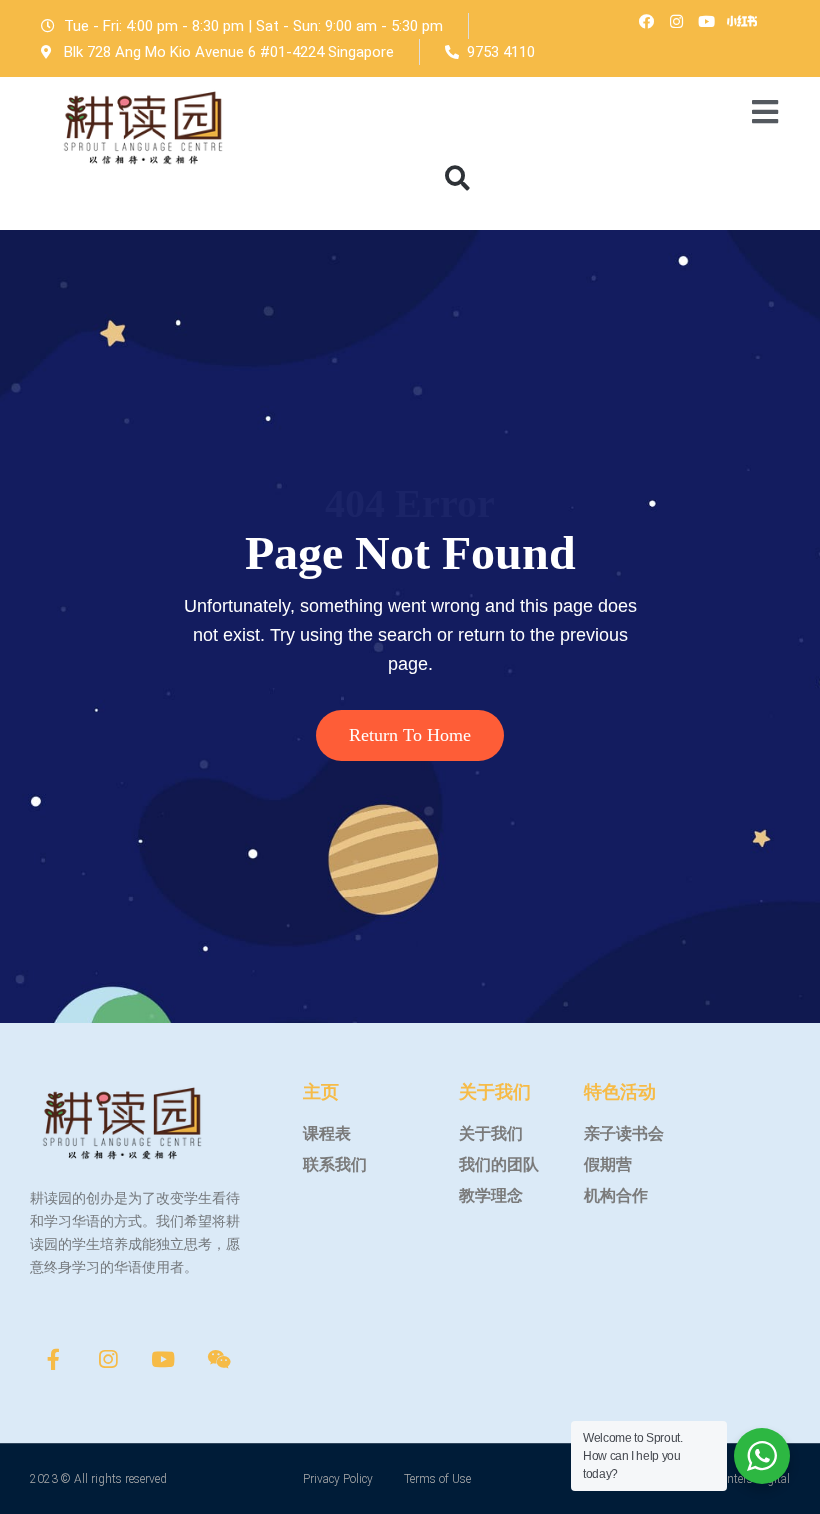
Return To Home (410, 735)
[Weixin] (219, 1359)
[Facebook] (646, 21)
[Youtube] (706, 21)
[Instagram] (676, 21)
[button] (457, 177)
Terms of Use (437, 1479)
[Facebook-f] (53, 1359)
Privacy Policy (338, 1479)
